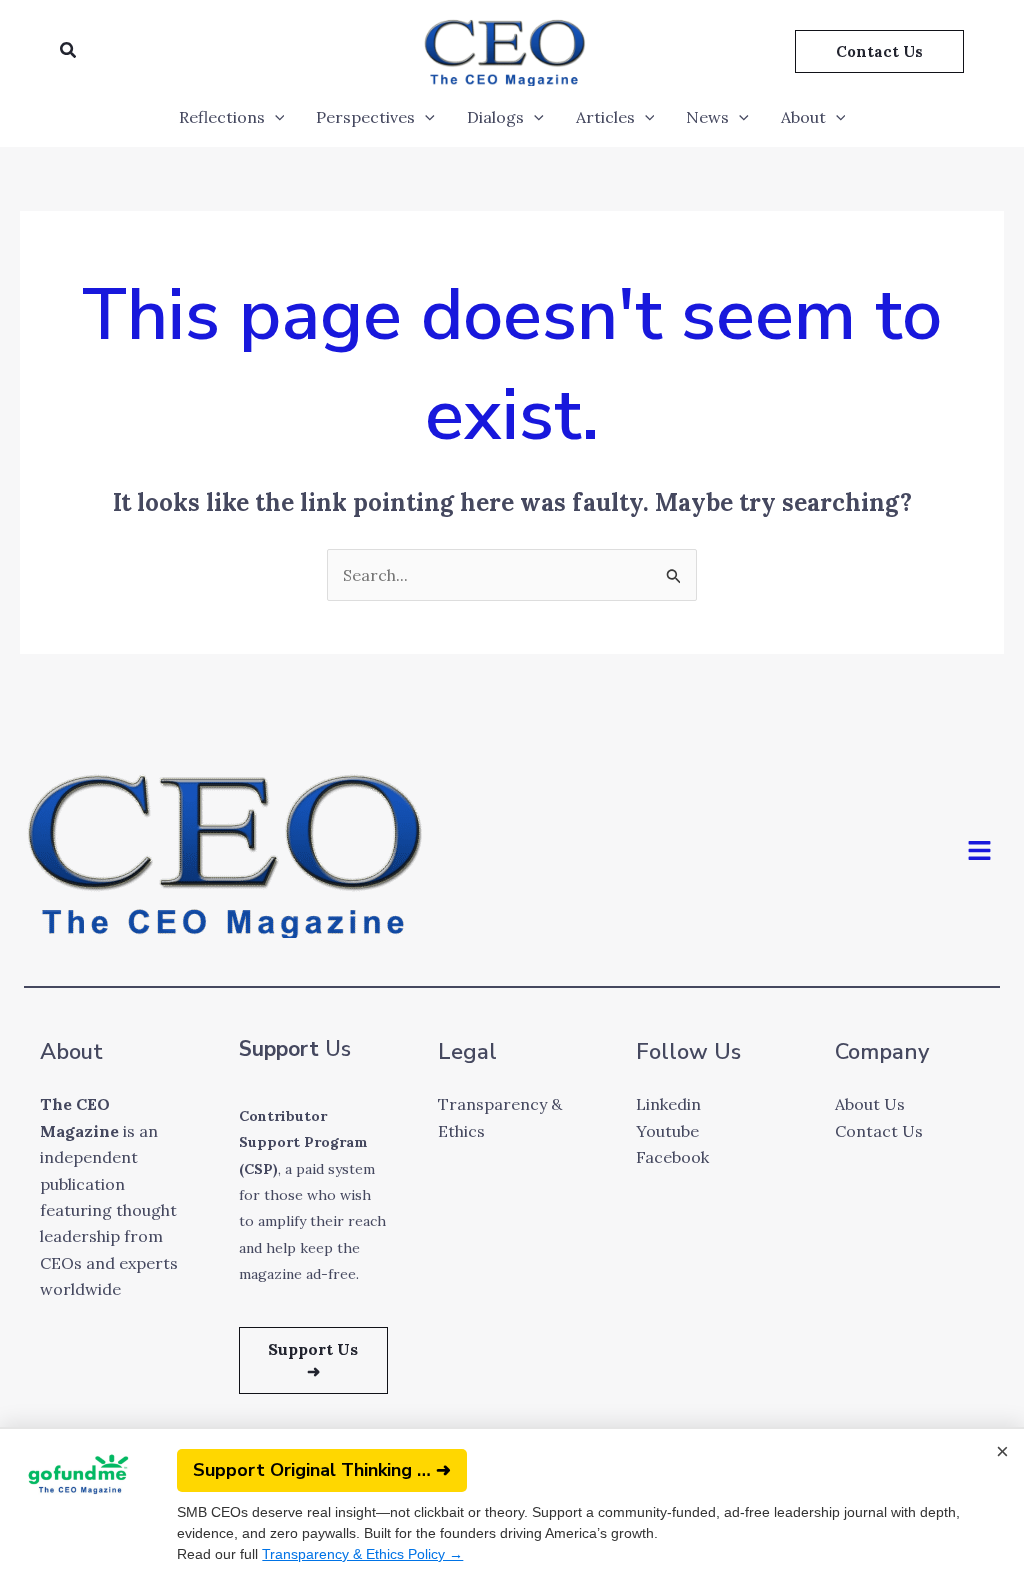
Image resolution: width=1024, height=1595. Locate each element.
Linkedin (668, 1104)
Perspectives (365, 117)
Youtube (667, 1131)
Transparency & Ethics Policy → (362, 1554)
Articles (605, 117)
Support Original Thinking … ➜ (322, 1470)
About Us (870, 1104)
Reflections (222, 117)
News (707, 117)
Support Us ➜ (313, 1360)
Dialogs (495, 117)
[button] (69, 51)
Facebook (672, 1157)
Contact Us (879, 1131)
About (803, 117)
